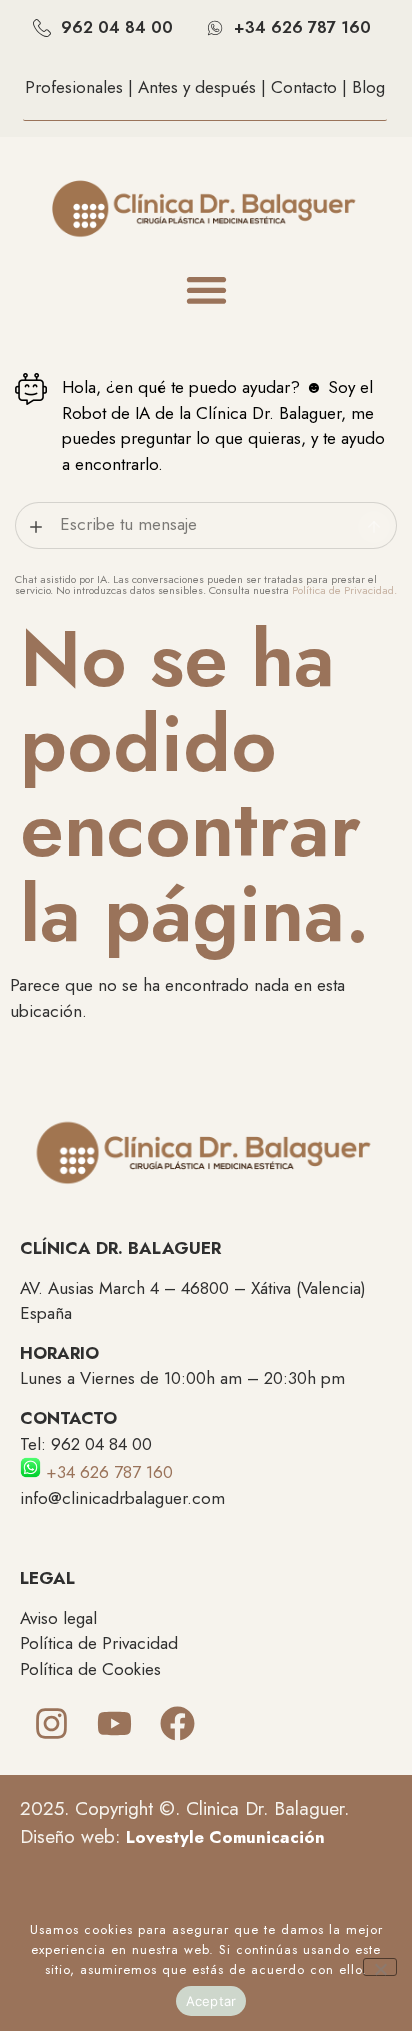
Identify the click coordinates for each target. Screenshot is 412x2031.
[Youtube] (114, 1723)
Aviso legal (58, 1618)
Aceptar (211, 2001)
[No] (380, 1967)
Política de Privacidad (99, 1643)
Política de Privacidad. (344, 590)
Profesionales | (81, 87)
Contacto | (311, 87)
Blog (368, 87)
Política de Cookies (90, 1669)
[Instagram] (51, 1723)
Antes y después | (204, 87)
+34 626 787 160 (107, 1472)
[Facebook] (177, 1723)
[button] (206, 290)
